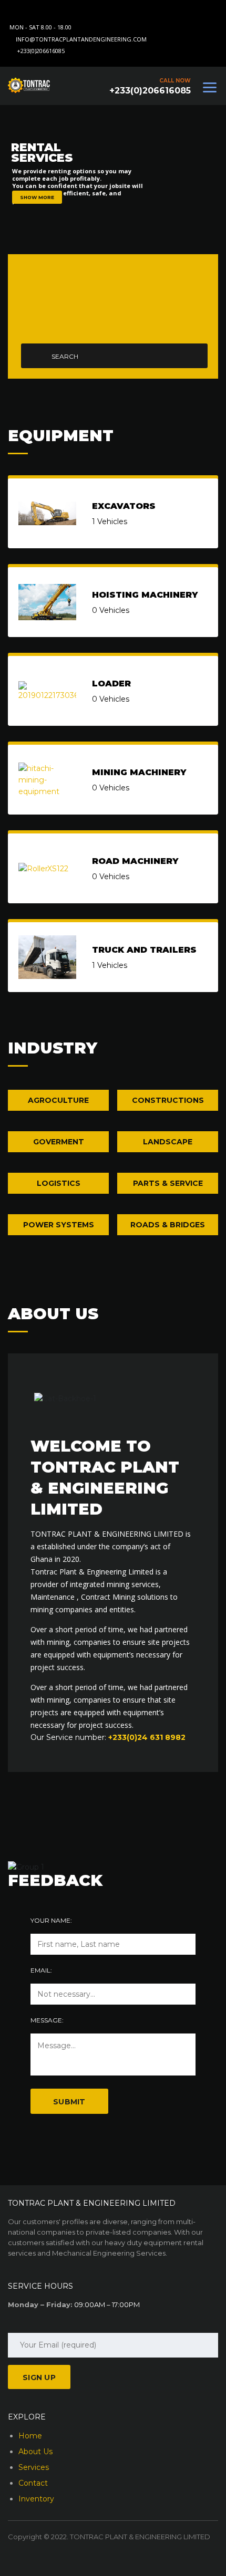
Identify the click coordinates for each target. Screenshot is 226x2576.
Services (34, 2467)
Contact (33, 2483)
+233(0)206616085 (41, 51)
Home (30, 2436)
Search (65, 356)
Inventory (36, 2499)
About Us (35, 2452)
